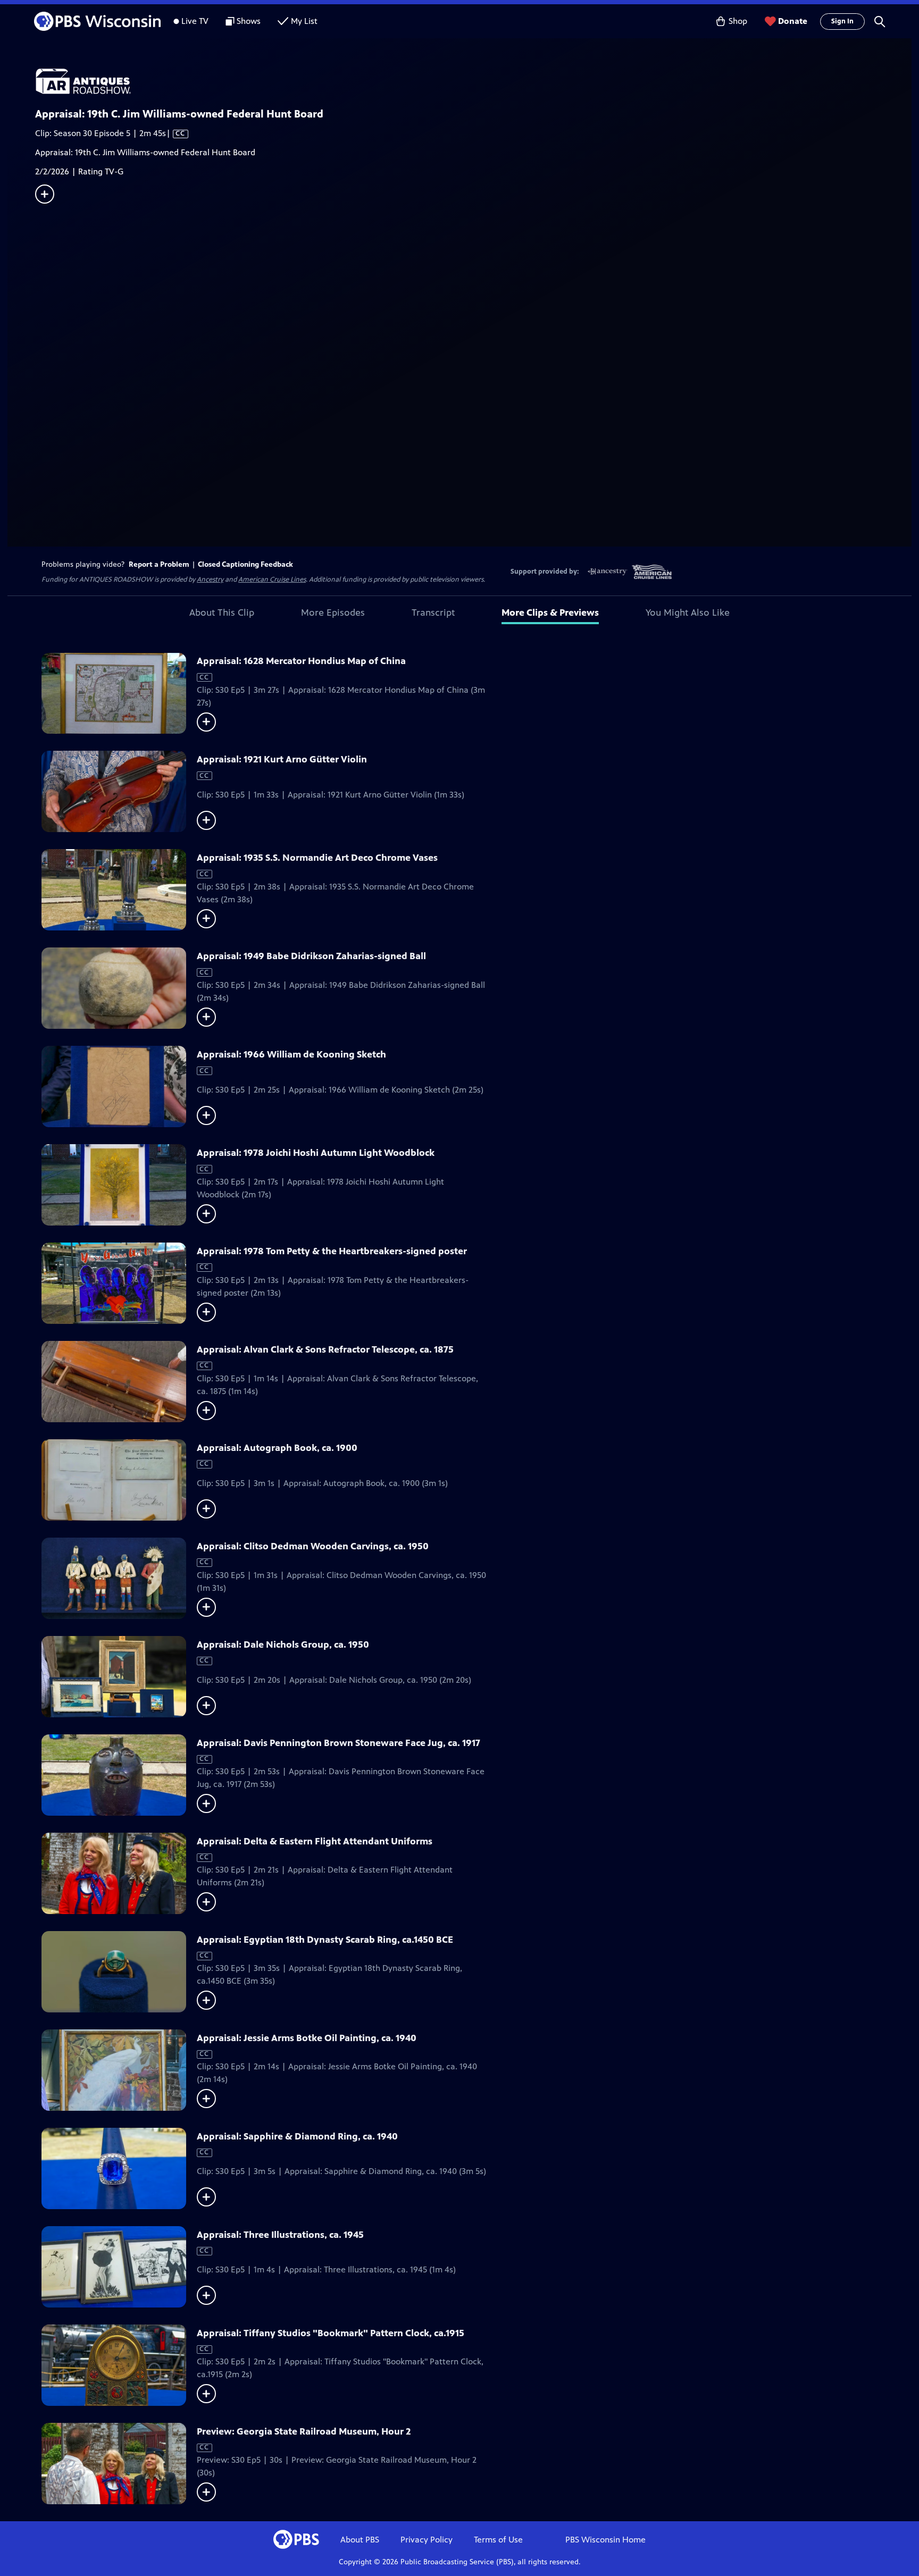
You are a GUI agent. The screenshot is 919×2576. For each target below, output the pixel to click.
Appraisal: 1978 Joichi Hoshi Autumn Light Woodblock (316, 1153)
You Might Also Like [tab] (688, 612)
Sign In (842, 21)
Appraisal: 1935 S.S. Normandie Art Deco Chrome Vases (317, 858)
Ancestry (210, 580)
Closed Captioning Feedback (245, 564)
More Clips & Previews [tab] (550, 612)
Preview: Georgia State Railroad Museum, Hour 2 (304, 2431)
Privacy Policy (427, 2540)
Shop (738, 21)
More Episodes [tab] (333, 612)
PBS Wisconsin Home (605, 2540)
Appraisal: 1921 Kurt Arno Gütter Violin (282, 759)
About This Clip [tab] (222, 612)
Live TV (195, 21)
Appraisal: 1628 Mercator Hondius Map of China (301, 661)
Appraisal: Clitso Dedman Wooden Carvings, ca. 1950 (313, 1546)
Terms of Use (498, 2540)
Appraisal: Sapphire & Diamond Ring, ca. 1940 (297, 2136)
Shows (249, 21)
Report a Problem (159, 564)
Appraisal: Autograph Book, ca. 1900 (277, 1448)
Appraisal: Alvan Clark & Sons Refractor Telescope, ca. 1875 (325, 1349)
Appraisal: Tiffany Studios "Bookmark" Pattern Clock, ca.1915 (331, 2333)
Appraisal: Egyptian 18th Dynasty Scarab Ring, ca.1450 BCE (325, 1940)
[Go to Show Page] (473, 81)
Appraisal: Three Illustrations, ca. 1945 (280, 2235)
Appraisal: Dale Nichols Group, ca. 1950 (283, 1644)
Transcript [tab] (433, 612)
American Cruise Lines (272, 580)
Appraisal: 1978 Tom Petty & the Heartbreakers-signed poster (332, 1251)
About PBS (360, 2540)
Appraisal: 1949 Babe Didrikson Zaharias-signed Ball (311, 956)
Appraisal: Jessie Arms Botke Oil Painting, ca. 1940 (307, 2038)
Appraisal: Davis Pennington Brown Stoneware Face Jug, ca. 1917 (339, 1743)
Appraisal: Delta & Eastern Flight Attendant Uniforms (315, 1841)
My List (304, 21)
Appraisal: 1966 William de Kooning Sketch (291, 1054)
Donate (793, 21)
